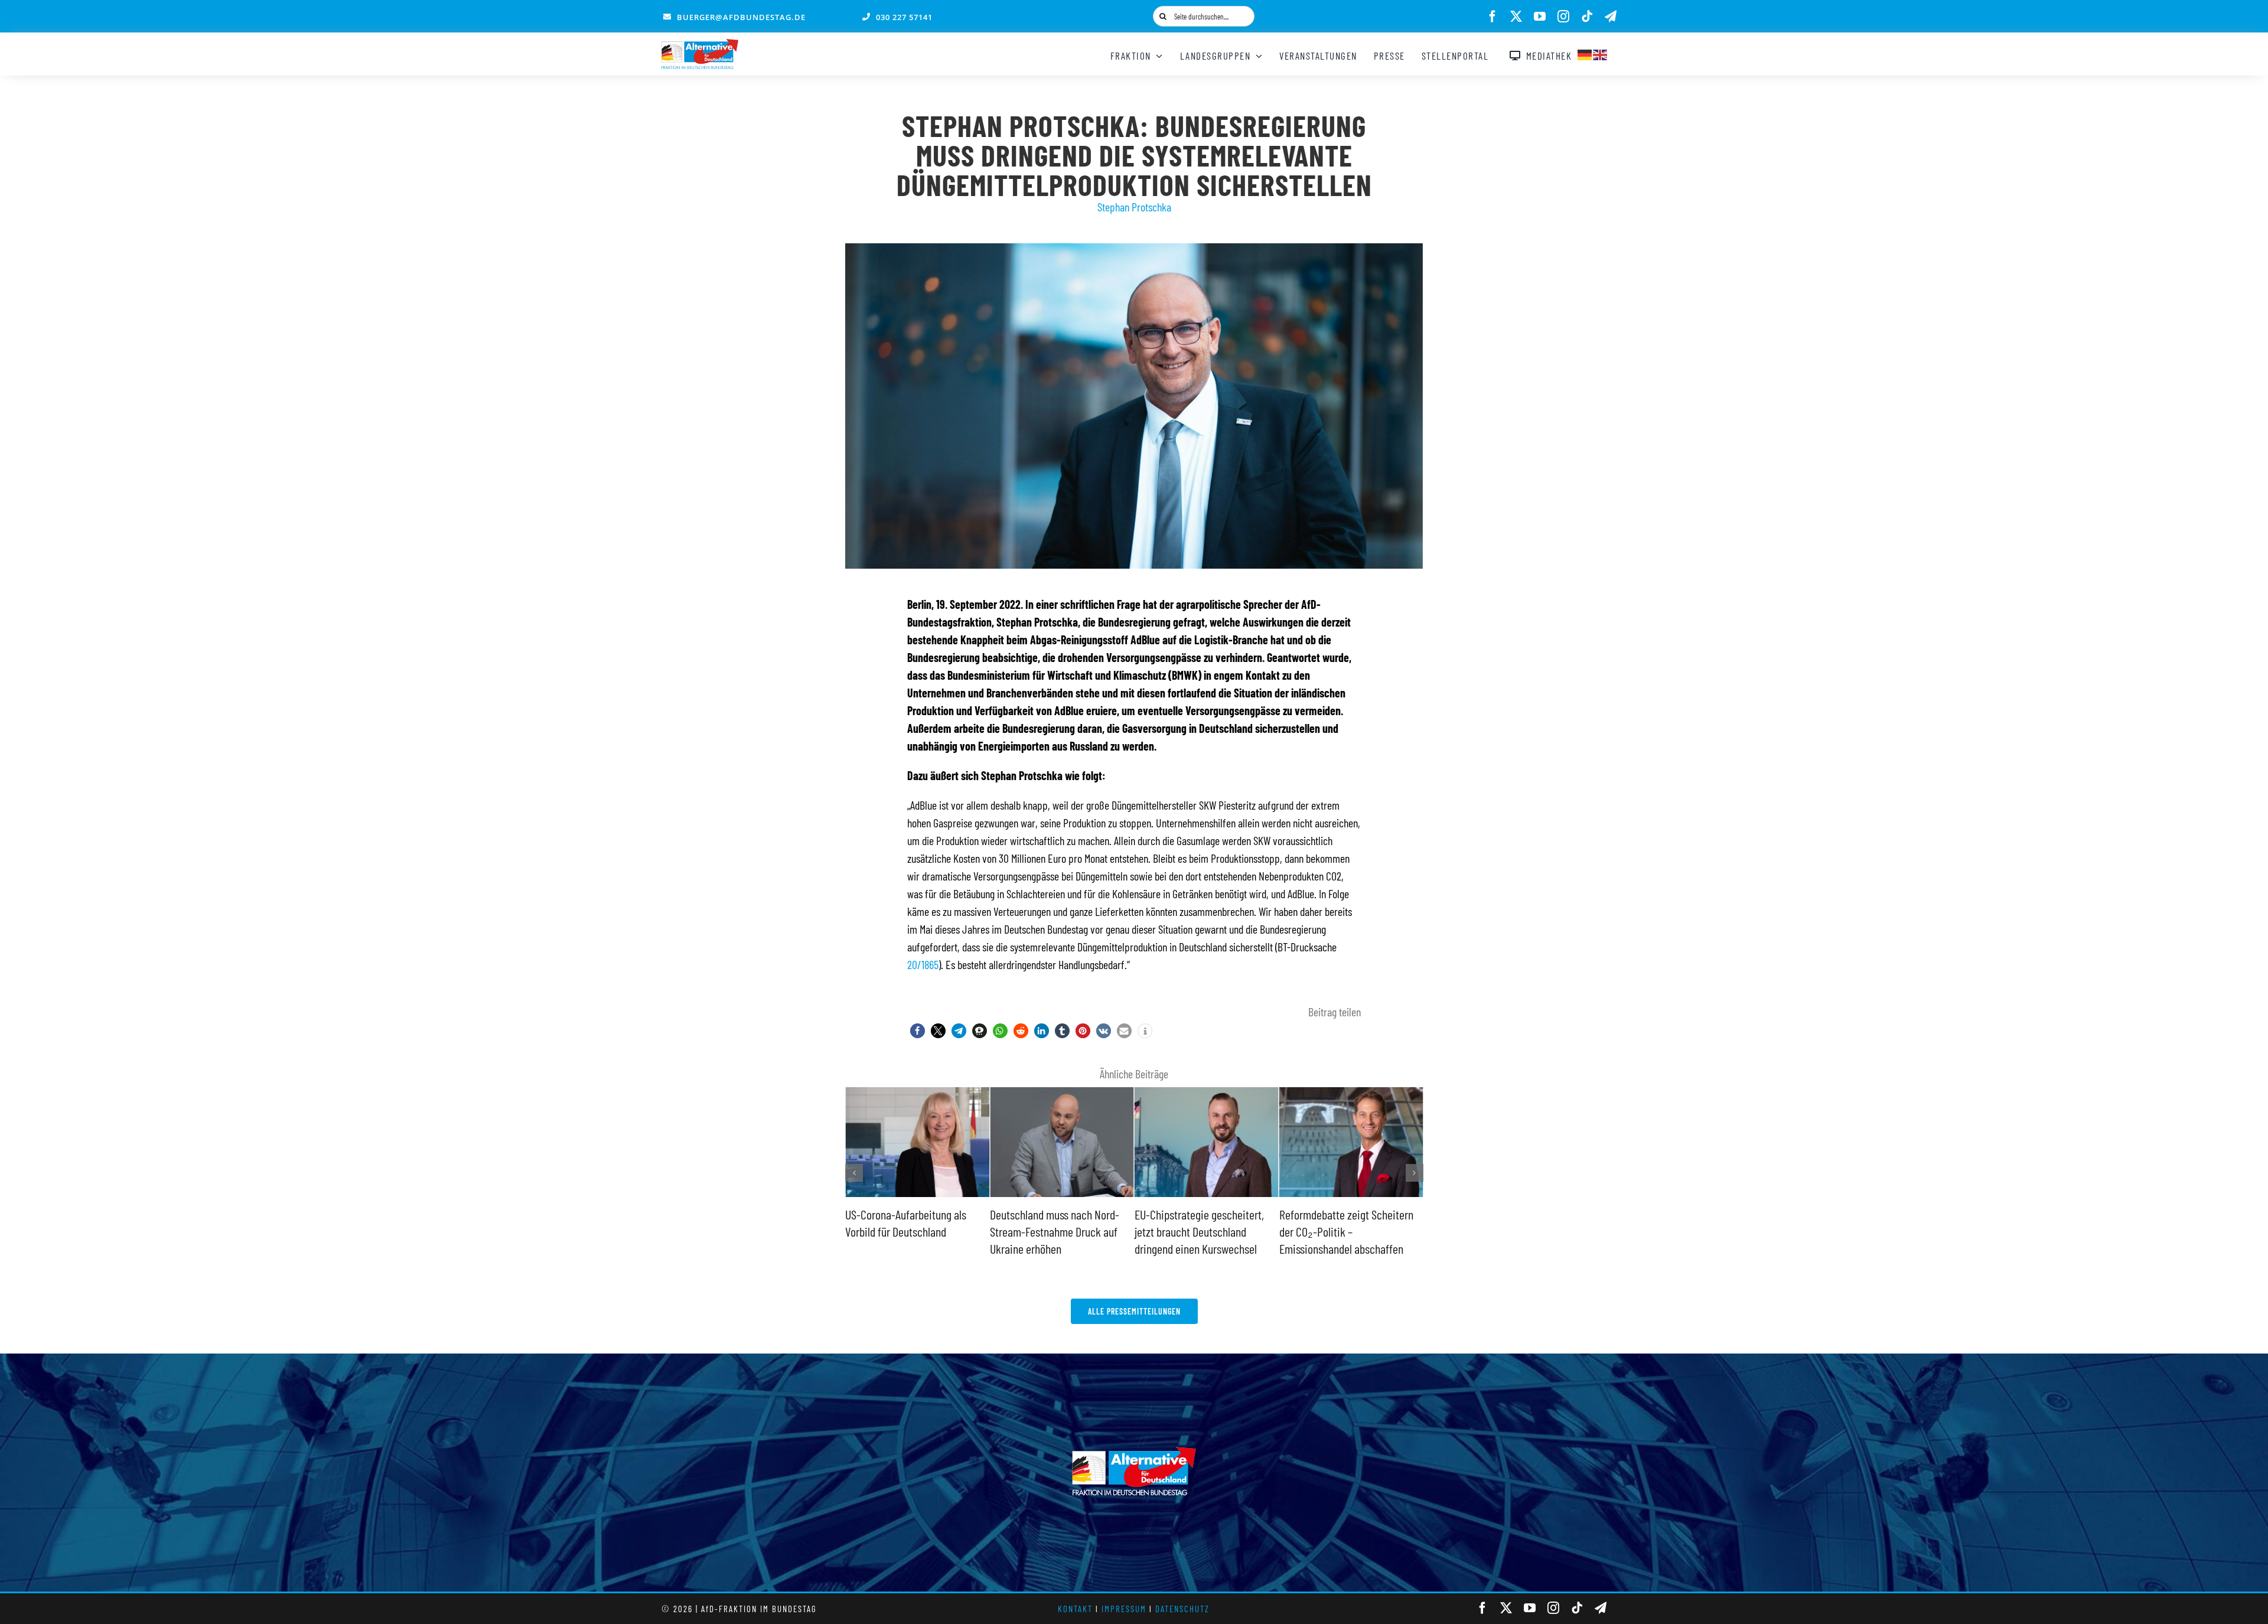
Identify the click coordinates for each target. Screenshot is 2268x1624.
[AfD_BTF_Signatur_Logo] (700, 45)
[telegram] (1611, 17)
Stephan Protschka (1134, 207)
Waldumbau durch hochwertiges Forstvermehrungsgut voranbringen (1349, 1231)
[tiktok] (1587, 17)
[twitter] (1516, 17)
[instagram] (1563, 17)
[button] (918, 1031)
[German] (1585, 53)
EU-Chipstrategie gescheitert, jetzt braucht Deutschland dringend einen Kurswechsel (1055, 1231)
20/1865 (923, 964)
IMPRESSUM (1124, 1609)
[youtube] (1540, 17)
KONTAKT (1075, 1609)
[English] (1601, 53)
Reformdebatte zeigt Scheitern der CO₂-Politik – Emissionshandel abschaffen (1202, 1231)
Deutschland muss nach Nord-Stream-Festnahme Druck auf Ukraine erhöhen (910, 1231)
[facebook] (1493, 17)
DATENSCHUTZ (1182, 1609)
